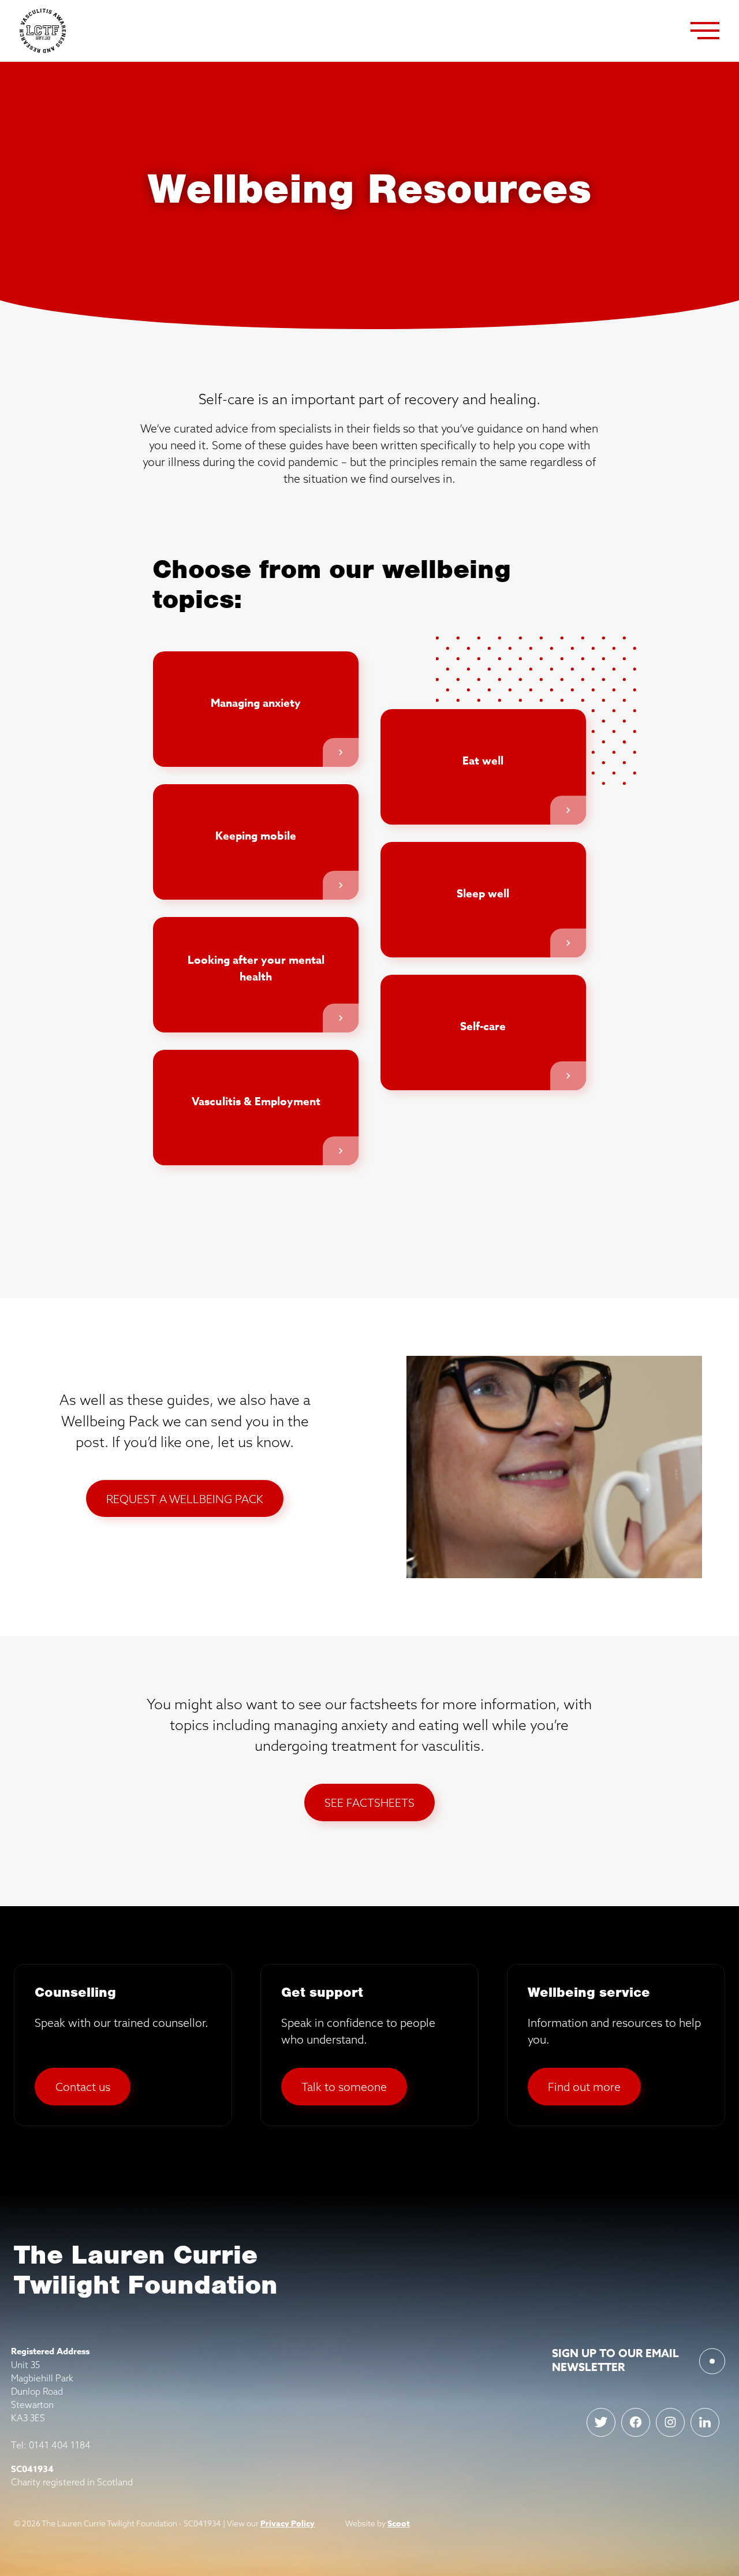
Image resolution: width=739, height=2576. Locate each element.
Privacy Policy (288, 2524)
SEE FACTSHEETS (369, 1803)
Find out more (584, 2087)
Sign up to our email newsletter (615, 2360)
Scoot (399, 2524)
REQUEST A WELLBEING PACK (185, 1499)
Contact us (83, 2087)
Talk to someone (344, 2087)
